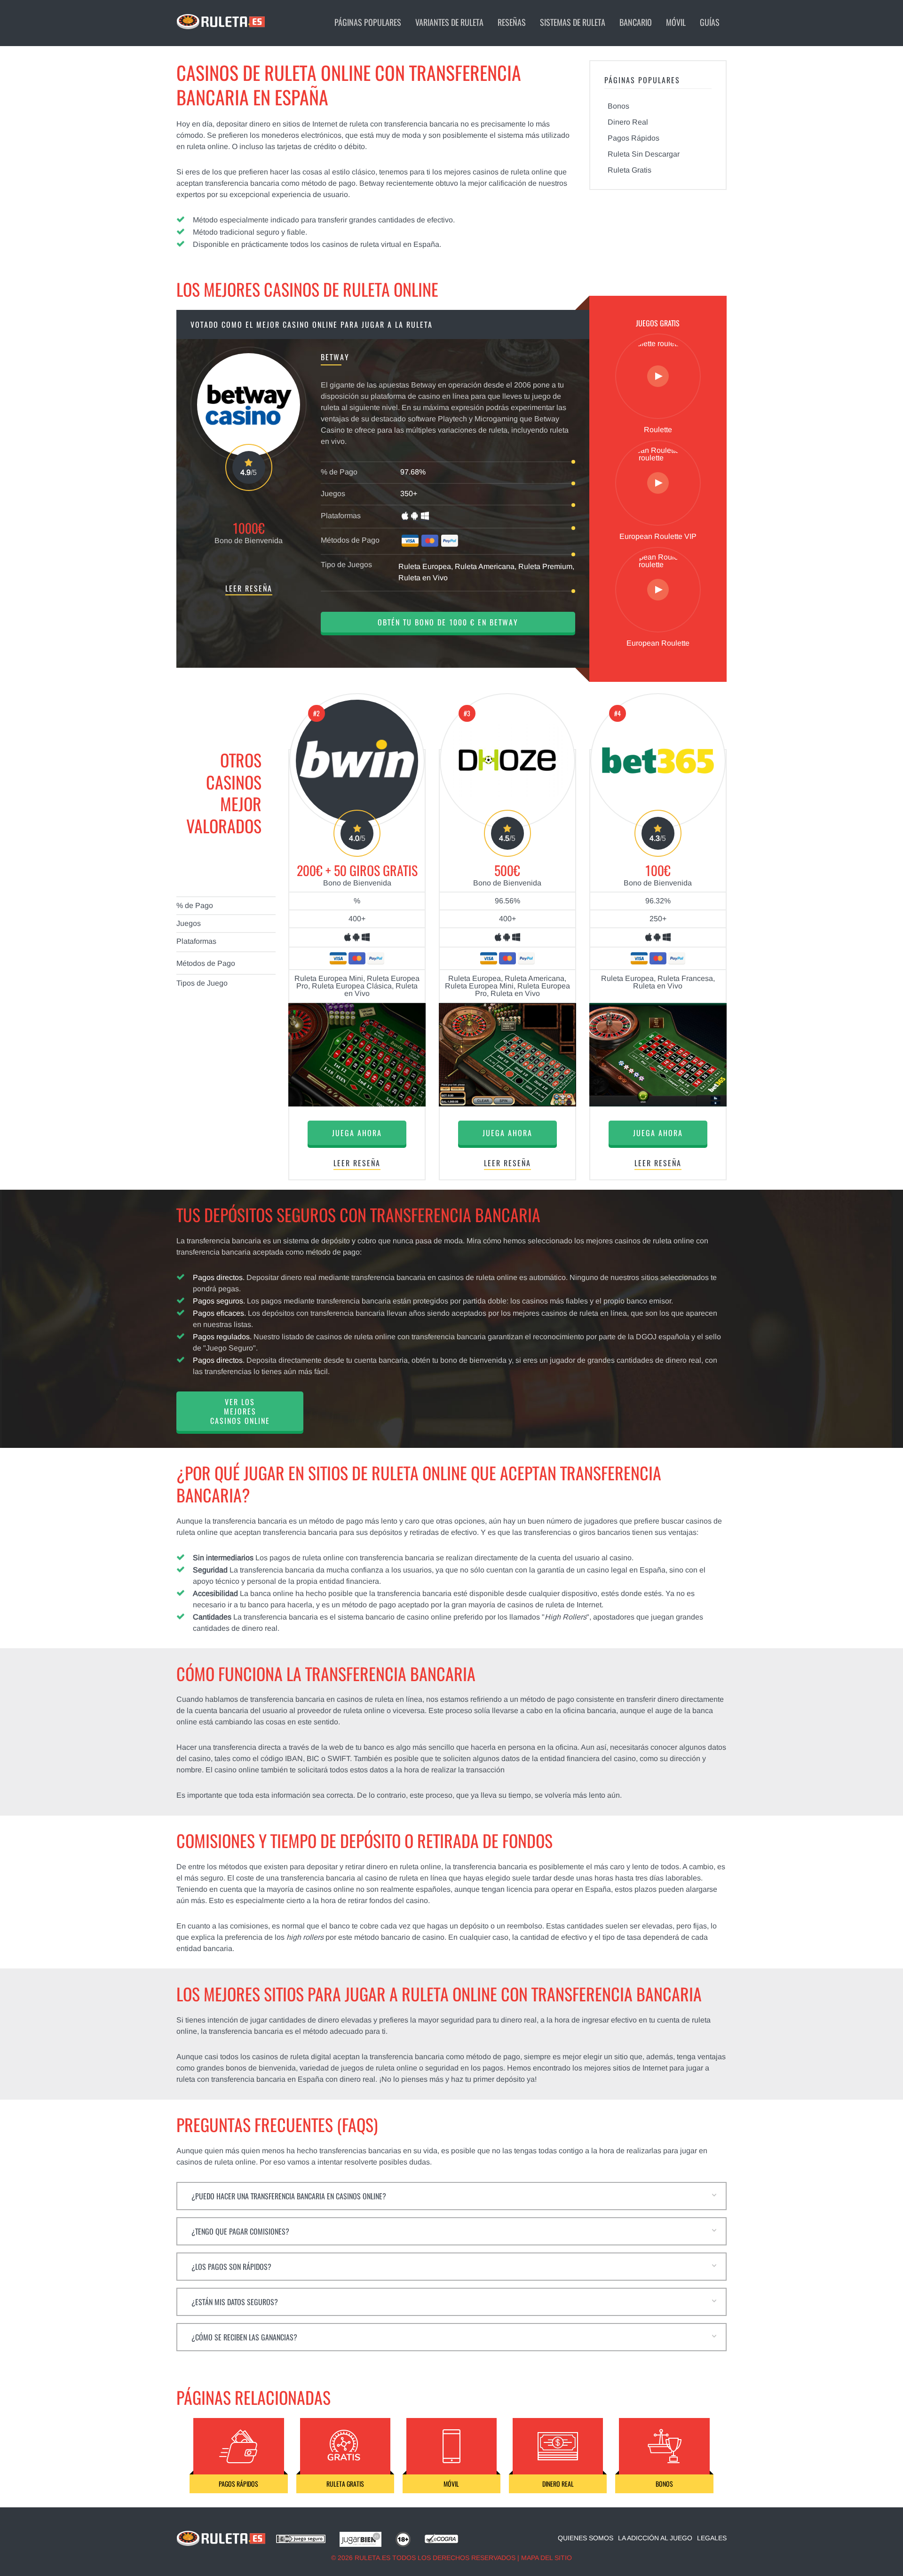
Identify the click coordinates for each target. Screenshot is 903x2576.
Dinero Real (628, 122)
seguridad (457, 2020)
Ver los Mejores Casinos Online (240, 1411)
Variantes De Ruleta (449, 22)
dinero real (357, 2079)
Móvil (676, 22)
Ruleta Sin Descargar (644, 154)
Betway (372, 183)
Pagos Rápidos (634, 138)
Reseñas (512, 22)
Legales (712, 2538)
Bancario (636, 22)
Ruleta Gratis (630, 170)
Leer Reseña (249, 589)
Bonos (618, 106)
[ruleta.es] (221, 2544)
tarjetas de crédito (307, 146)
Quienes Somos (586, 2538)
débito (355, 146)
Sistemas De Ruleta (573, 22)
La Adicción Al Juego (655, 2538)
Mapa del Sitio (547, 2558)
